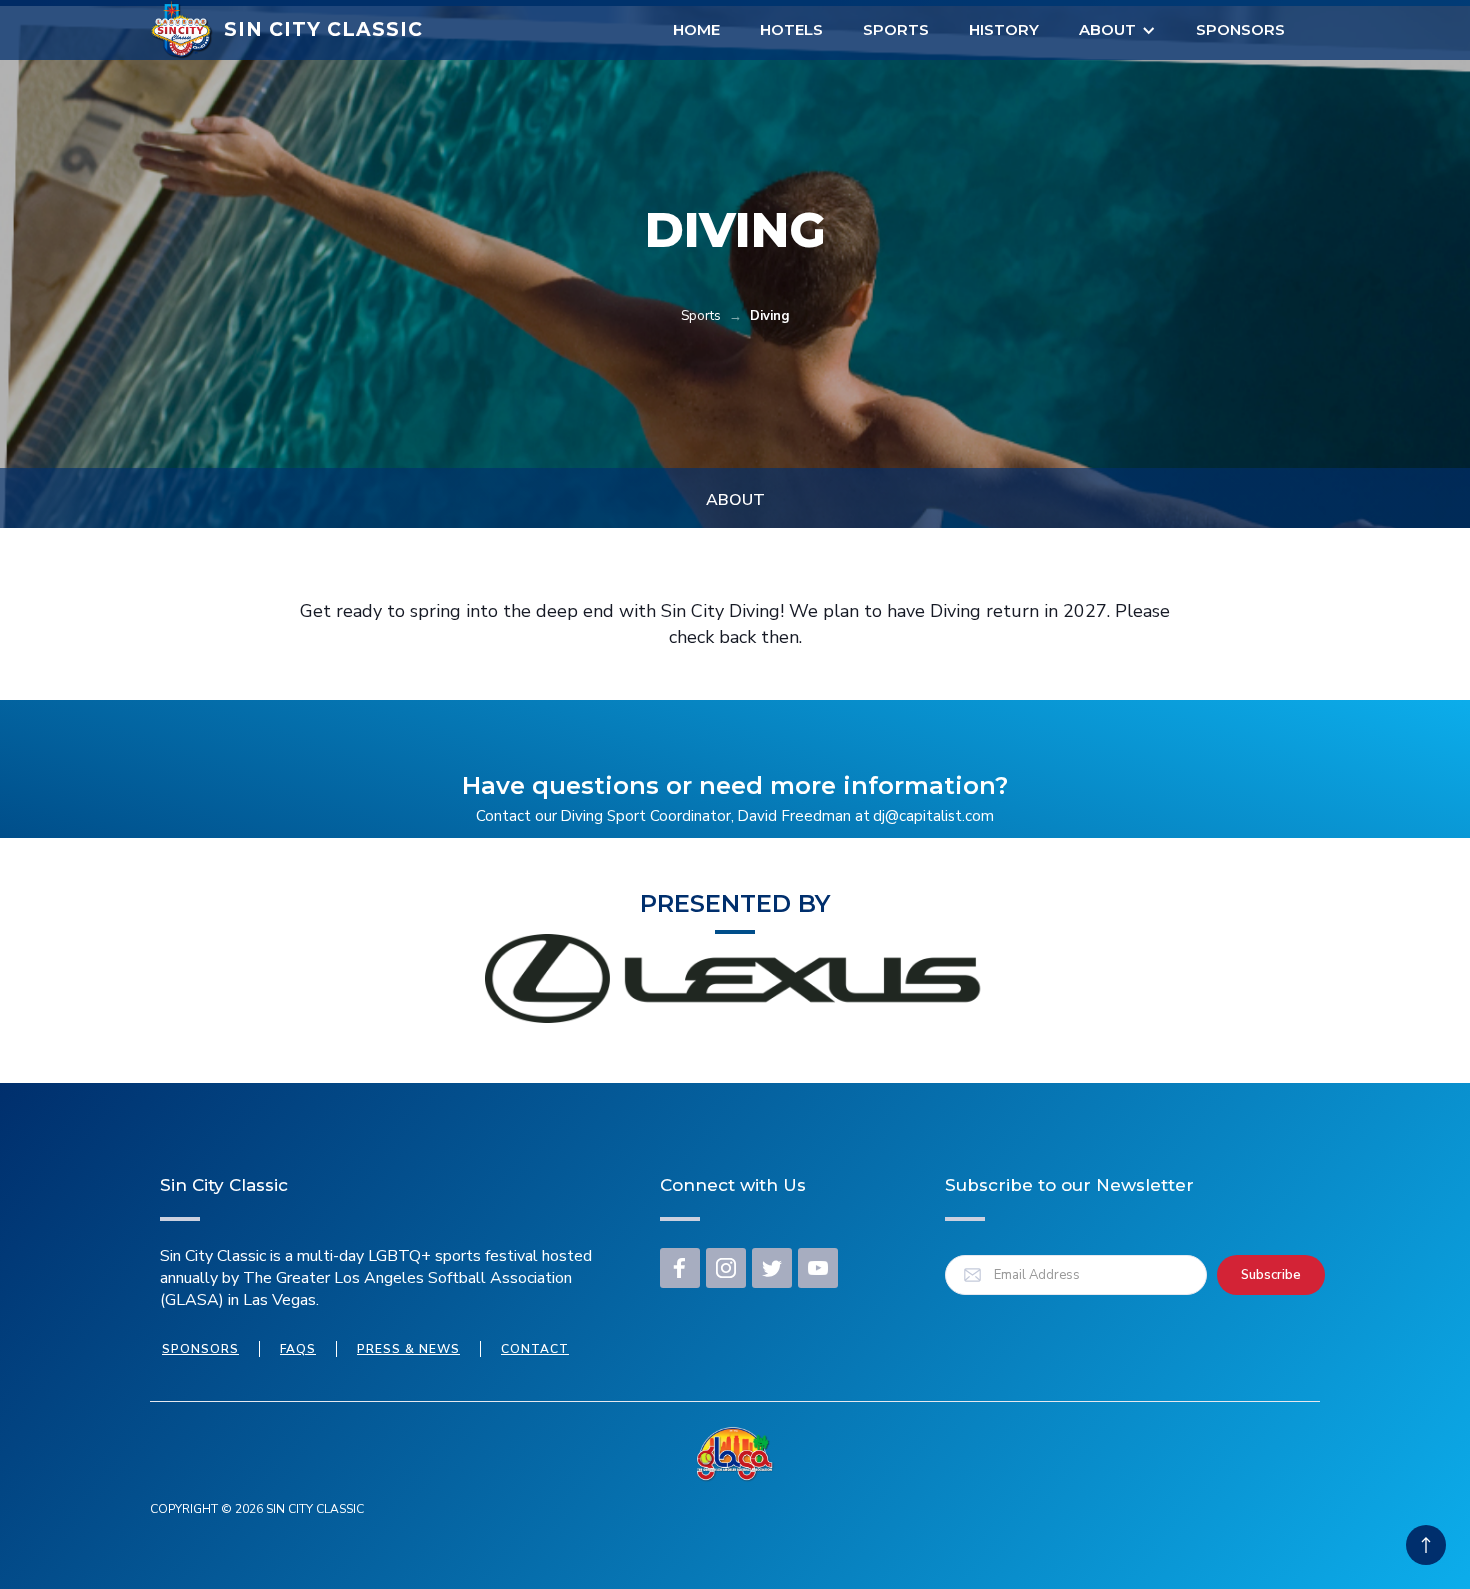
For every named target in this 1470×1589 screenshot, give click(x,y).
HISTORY (1004, 29)
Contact (535, 1349)
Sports (896, 29)
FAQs (298, 1349)
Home (696, 29)
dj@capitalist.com (933, 816)
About (1107, 29)
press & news (408, 1349)
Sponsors (1240, 29)
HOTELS (791, 29)
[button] (1117, 30)
